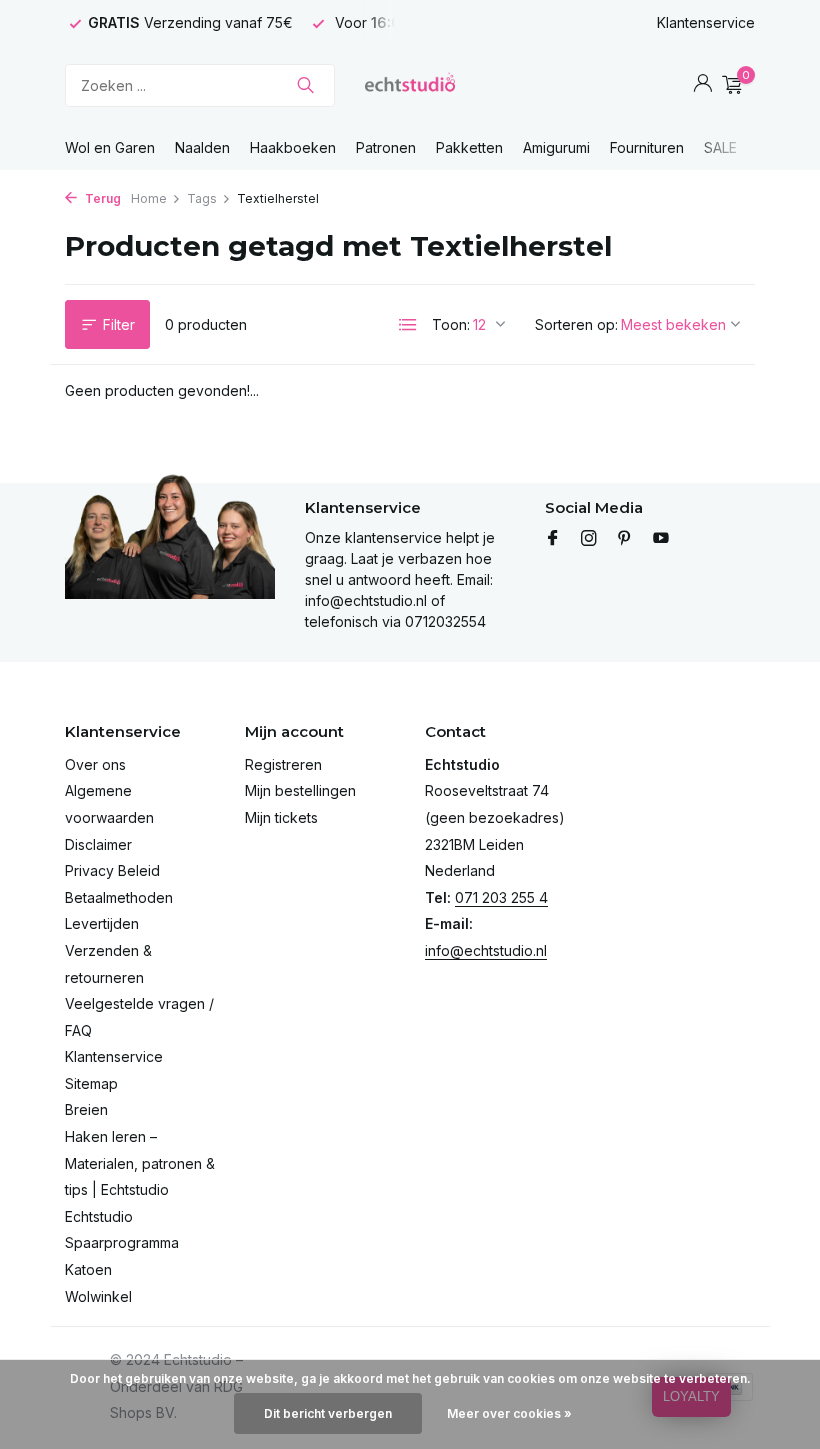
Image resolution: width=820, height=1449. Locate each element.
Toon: (451, 324)
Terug (101, 198)
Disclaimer (98, 844)
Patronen (386, 147)
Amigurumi (556, 147)
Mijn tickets (281, 817)
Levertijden (102, 923)
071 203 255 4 (501, 897)
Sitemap (91, 1083)
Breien (86, 1109)
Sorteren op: (576, 324)
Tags (202, 198)
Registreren (283, 764)
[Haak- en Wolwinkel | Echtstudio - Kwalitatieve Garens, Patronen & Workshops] (410, 85)
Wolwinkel (98, 1296)
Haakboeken (293, 147)
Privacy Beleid (112, 870)
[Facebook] (553, 539)
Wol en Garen (110, 147)
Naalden (202, 147)
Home (149, 198)
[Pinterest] (625, 539)
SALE (720, 147)
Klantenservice (706, 22)
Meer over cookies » (509, 1413)
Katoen (88, 1269)
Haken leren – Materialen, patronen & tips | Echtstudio (140, 1163)
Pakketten (469, 147)
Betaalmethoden (119, 897)
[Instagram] (589, 539)
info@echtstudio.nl (486, 950)
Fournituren (647, 147)
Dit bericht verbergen (328, 1413)
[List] (408, 325)
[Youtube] (661, 539)
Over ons (95, 764)
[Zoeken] (305, 85)
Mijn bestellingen (300, 790)
